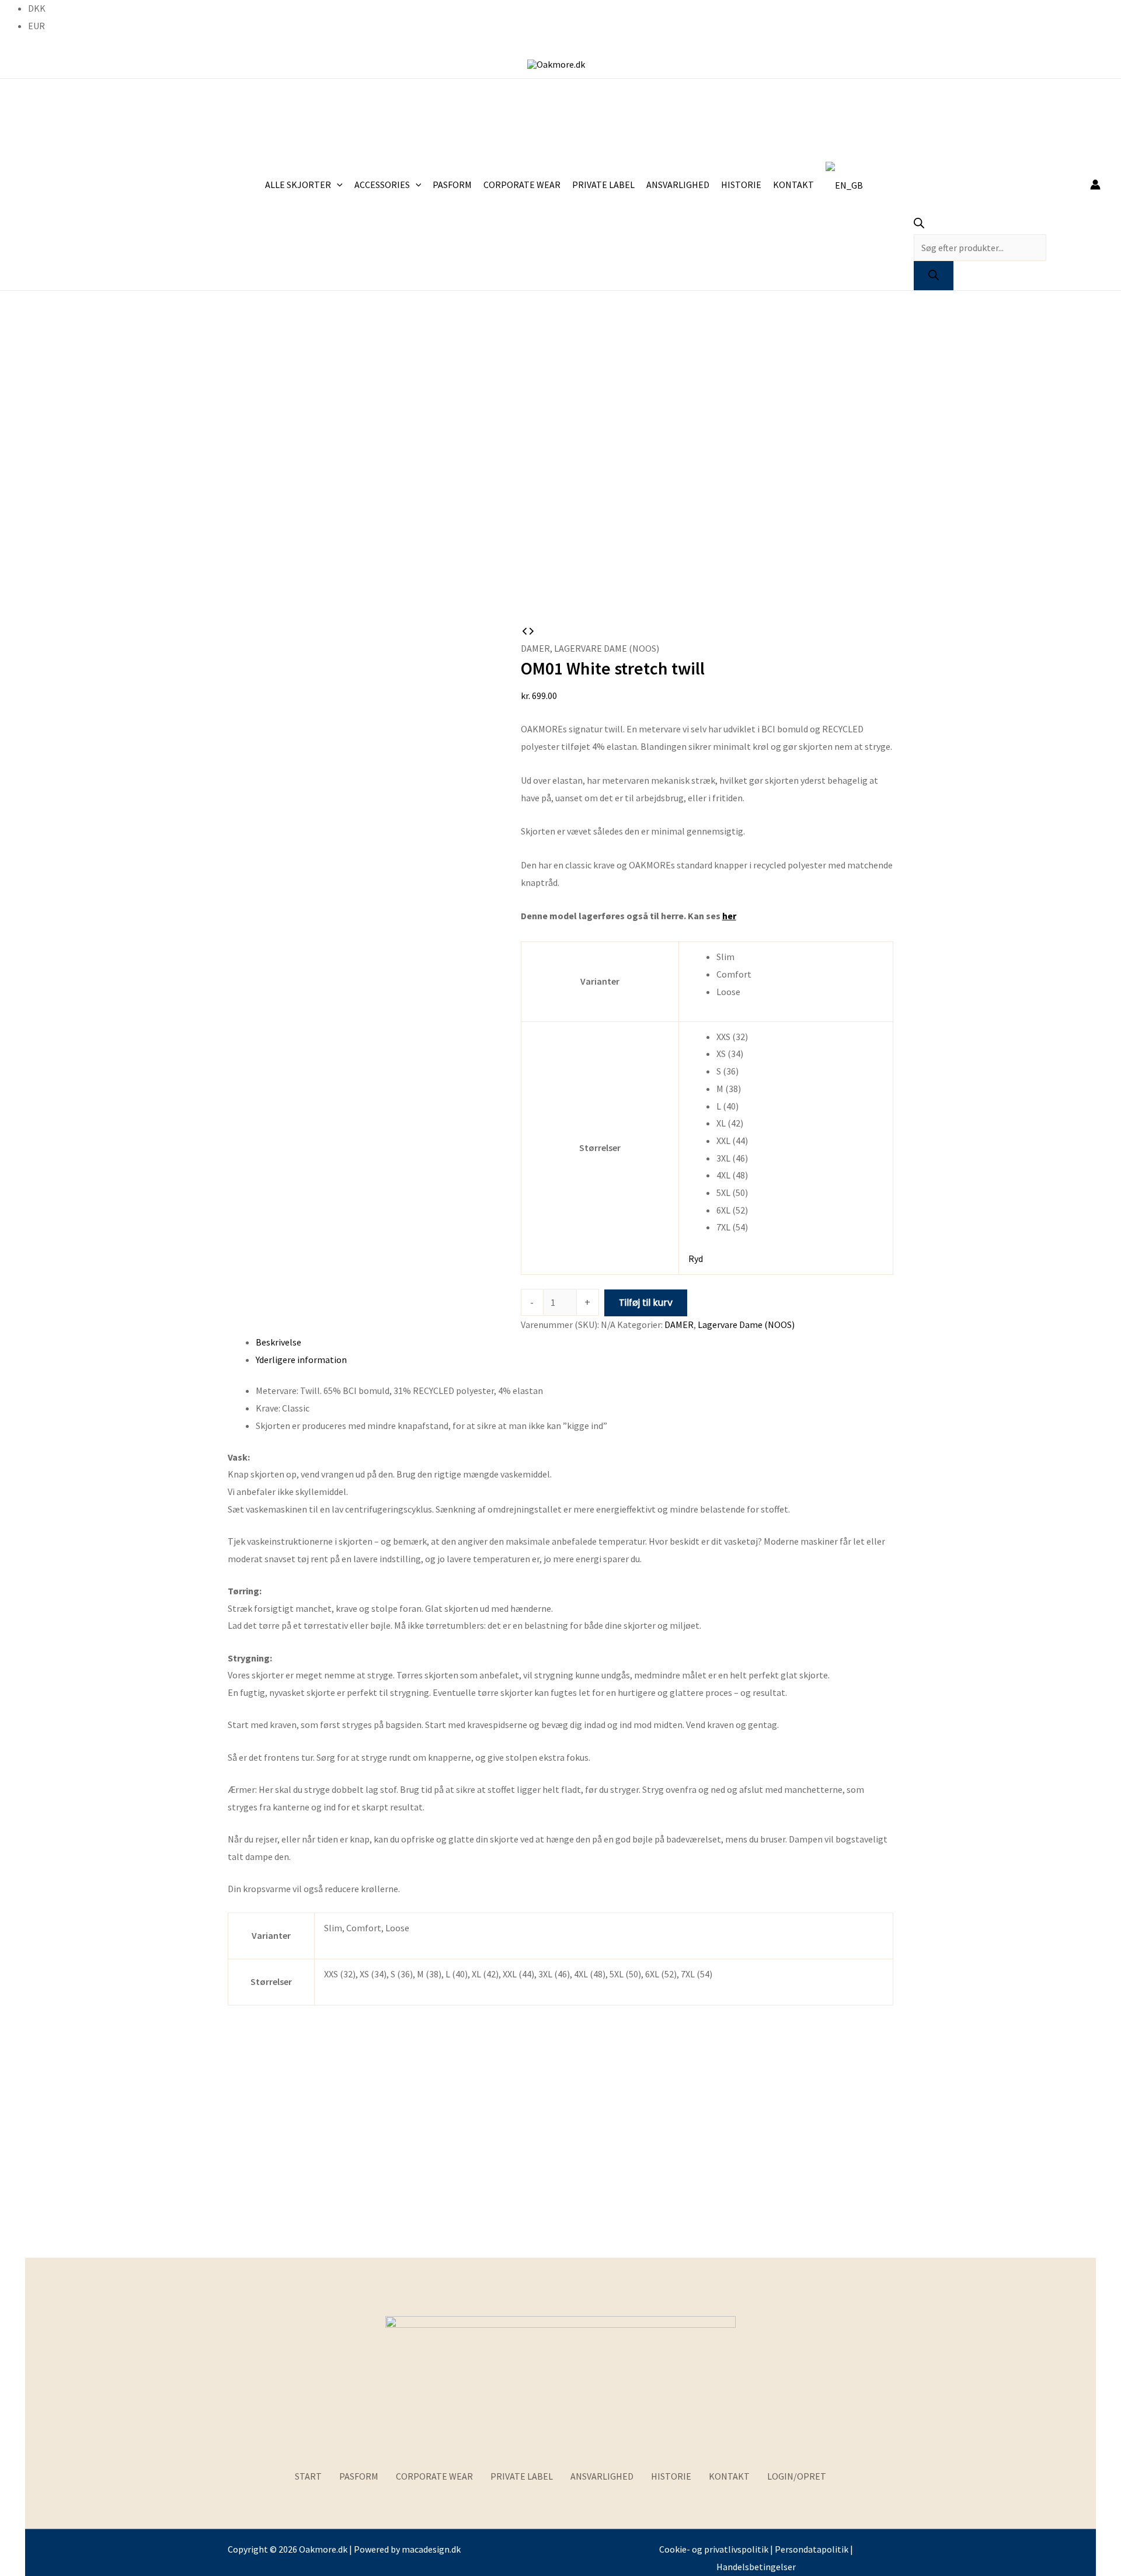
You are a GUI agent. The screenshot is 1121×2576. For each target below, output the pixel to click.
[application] (337, 185)
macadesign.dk (431, 2549)
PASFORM (359, 2476)
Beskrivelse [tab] (278, 1342)
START (308, 2476)
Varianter (600, 981)
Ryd (696, 1259)
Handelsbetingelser (756, 2567)
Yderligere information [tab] (301, 1360)
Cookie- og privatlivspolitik (714, 2549)
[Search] (934, 276)
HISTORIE (671, 2476)
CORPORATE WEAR (434, 2476)
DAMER (535, 648)
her (729, 916)
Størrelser (600, 1148)
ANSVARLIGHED (602, 2476)
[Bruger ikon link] (1095, 185)
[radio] (800, 957)
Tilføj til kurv (646, 1303)
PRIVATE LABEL (522, 2476)
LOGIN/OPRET (797, 2476)
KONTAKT (729, 2476)
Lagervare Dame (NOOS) (607, 648)
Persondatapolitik (812, 2549)
